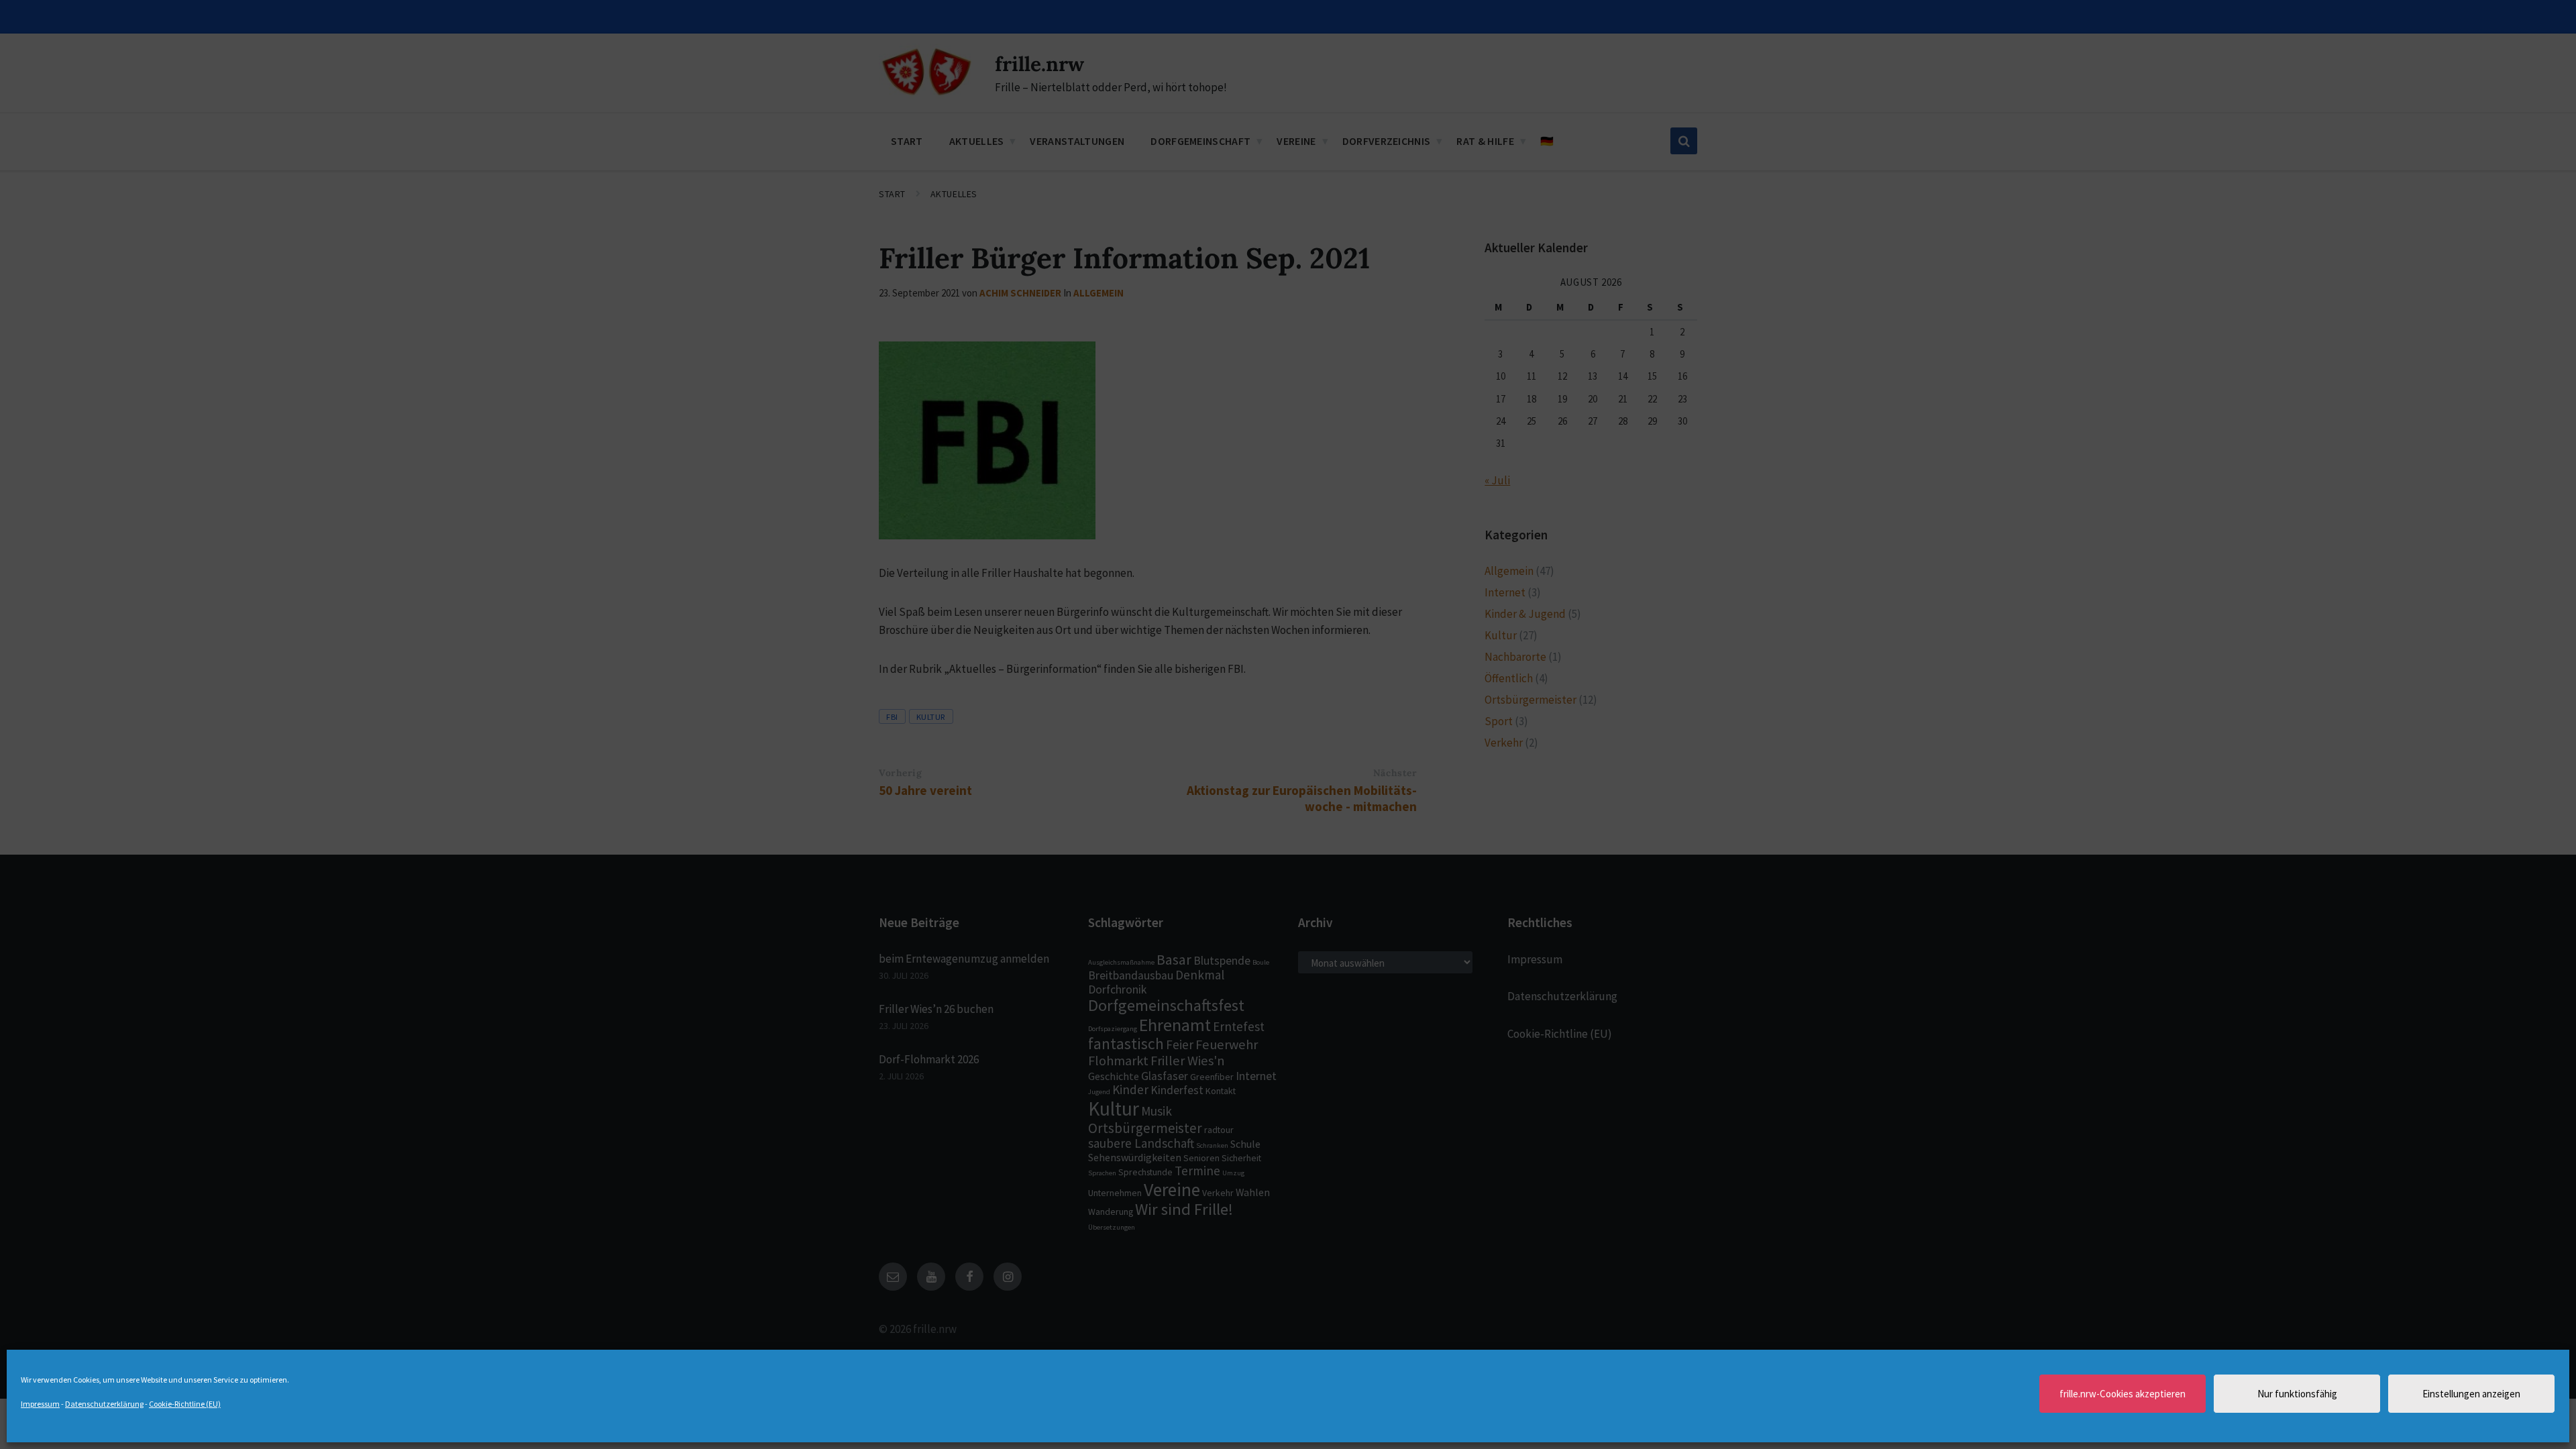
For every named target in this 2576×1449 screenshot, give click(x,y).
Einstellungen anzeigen (2471, 1394)
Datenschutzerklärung (104, 1404)
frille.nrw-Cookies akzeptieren (2123, 1394)
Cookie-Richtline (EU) (185, 1404)
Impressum (40, 1404)
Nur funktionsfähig (2297, 1394)
